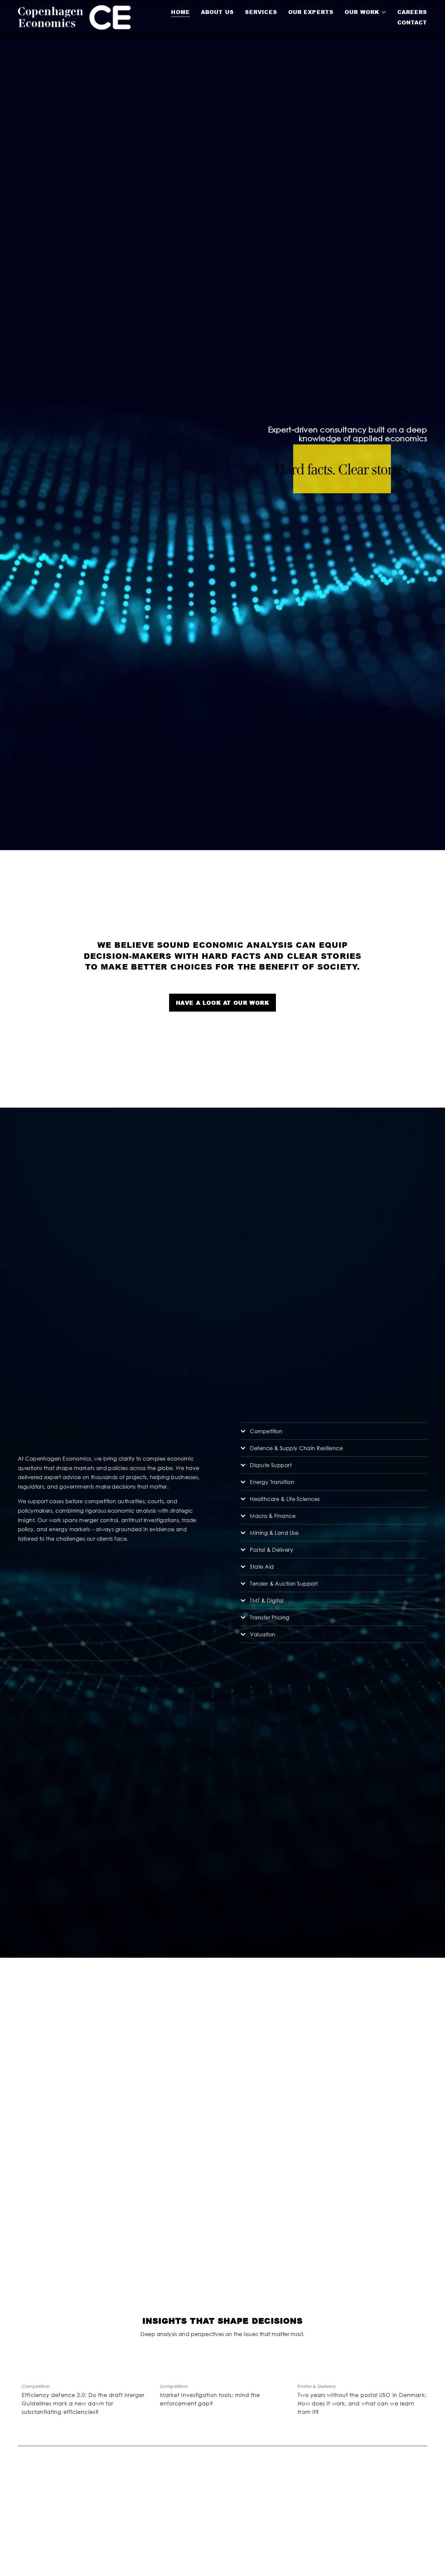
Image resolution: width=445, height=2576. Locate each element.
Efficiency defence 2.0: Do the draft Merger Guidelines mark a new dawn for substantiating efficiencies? (83, 2403)
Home (180, 12)
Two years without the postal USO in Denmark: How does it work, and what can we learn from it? (362, 2403)
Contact (412, 22)
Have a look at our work (223, 1003)
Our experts (311, 12)
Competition (36, 2386)
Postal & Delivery (317, 2386)
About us (217, 12)
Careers (412, 12)
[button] (416, 2358)
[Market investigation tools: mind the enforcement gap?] (225, 2372)
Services (261, 12)
